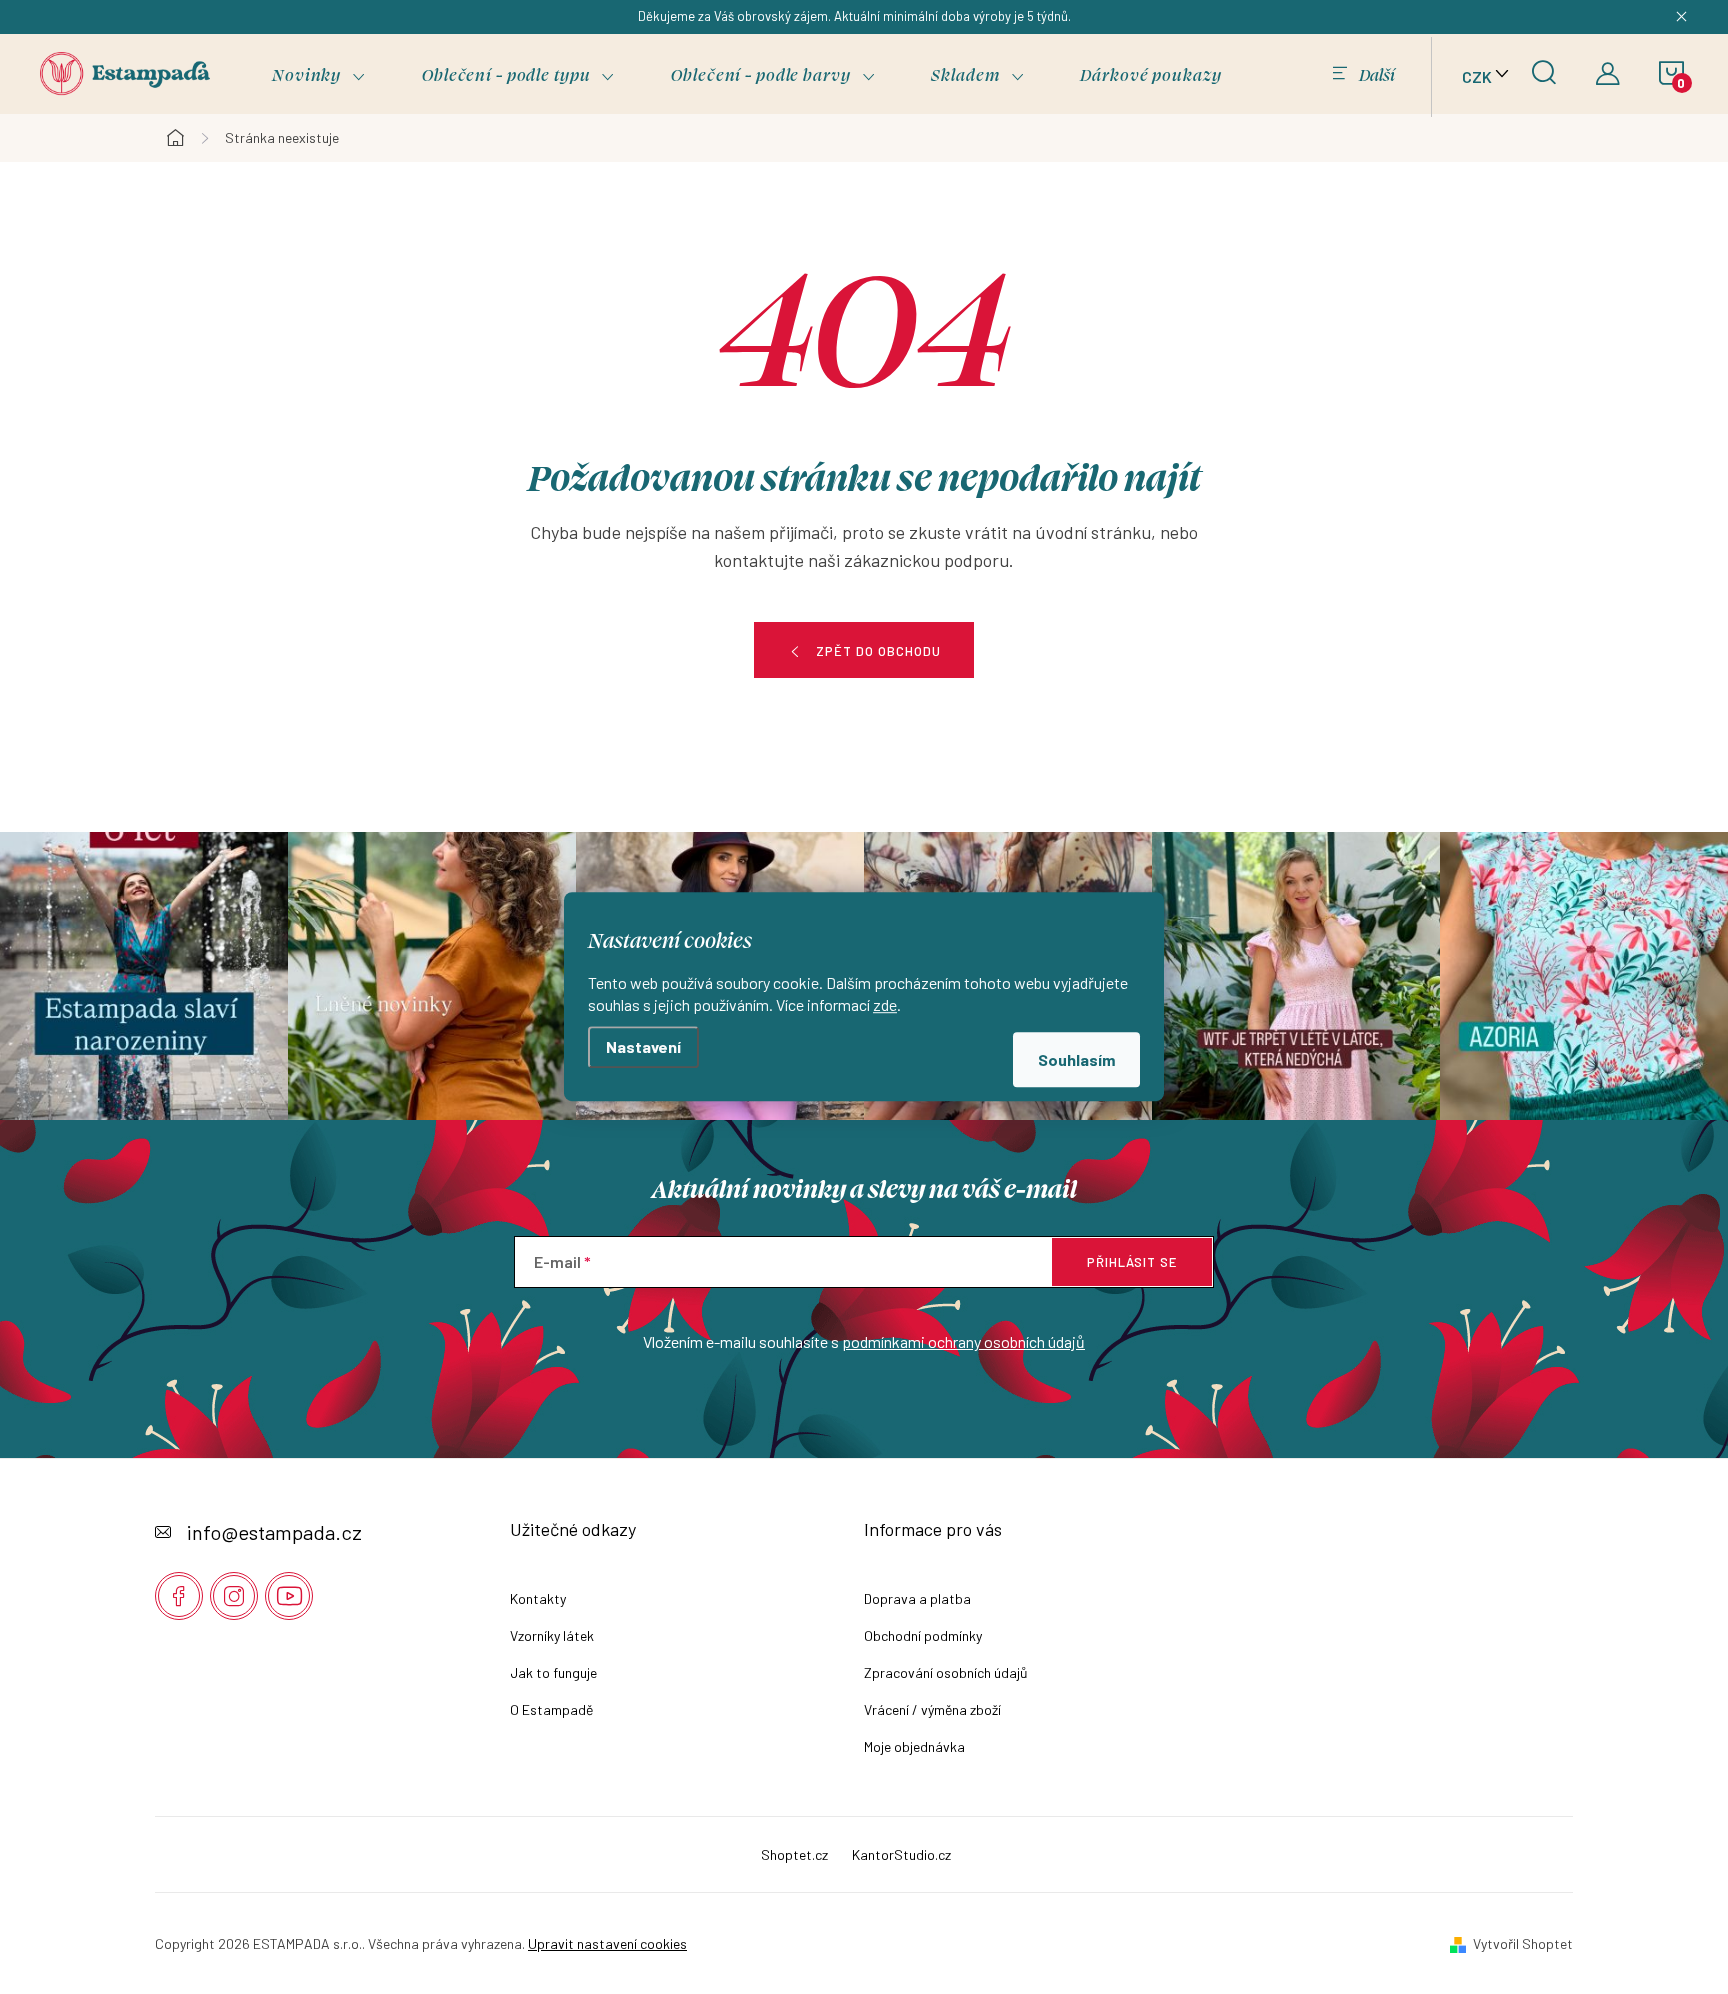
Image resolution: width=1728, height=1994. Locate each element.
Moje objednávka (914, 1746)
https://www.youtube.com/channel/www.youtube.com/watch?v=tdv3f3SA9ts (289, 1596)
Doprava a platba (917, 1598)
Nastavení (643, 1046)
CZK (1477, 76)
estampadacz (234, 1596)
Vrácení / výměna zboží (932, 1709)
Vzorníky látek (552, 1635)
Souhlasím (1076, 1060)
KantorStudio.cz (901, 1854)
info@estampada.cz (274, 1532)
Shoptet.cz (794, 1854)
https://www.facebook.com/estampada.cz (179, 1596)
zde (885, 1005)
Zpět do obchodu (878, 651)
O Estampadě (551, 1709)
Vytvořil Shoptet (1523, 1943)
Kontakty (538, 1598)
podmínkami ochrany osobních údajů (963, 1341)
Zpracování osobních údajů (946, 1672)
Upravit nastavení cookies (607, 1943)
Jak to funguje (553, 1672)
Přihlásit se (1132, 1262)
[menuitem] (319, 74)
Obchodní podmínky (923, 1635)
